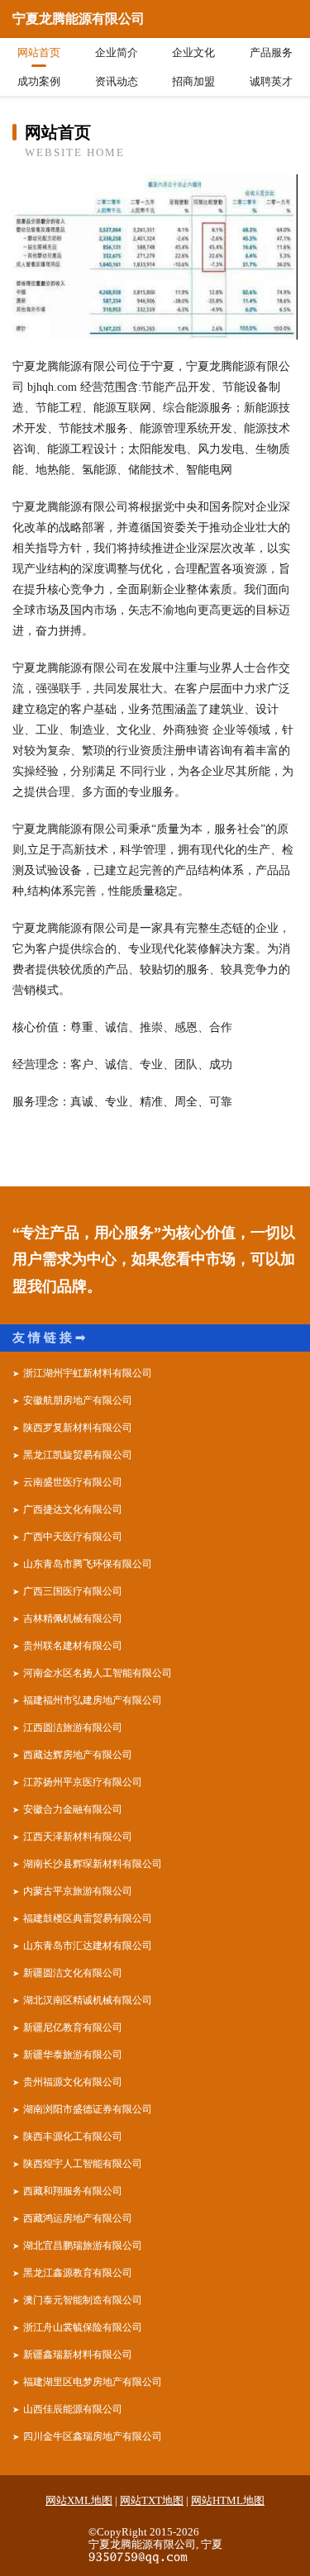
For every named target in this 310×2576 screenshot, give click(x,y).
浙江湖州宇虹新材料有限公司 (88, 1373)
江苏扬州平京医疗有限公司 (83, 1782)
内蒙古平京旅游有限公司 (78, 1891)
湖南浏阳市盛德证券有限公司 (88, 2109)
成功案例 (39, 81)
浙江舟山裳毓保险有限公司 (83, 2327)
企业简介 (117, 52)
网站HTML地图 (228, 2500)
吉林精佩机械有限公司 (73, 1618)
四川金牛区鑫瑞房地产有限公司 (93, 2436)
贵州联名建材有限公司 (73, 1646)
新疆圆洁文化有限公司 (73, 1973)
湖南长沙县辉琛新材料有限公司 (93, 1864)
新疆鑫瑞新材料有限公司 (78, 2355)
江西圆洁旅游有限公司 (73, 1728)
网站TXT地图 (152, 2500)
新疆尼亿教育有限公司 (73, 2027)
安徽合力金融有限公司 (73, 1809)
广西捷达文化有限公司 (73, 1509)
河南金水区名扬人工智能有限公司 (98, 1673)
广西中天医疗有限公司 (73, 1537)
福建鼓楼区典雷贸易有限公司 (88, 1918)
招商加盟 (193, 81)
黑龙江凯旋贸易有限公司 (78, 1455)
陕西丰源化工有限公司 (73, 2136)
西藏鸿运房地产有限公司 (78, 2218)
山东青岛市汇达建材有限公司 (88, 1946)
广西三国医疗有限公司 (73, 1591)
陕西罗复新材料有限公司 (78, 1428)
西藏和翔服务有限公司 (73, 2191)
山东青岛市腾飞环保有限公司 (88, 1564)
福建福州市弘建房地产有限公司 (93, 1700)
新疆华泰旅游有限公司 (73, 2055)
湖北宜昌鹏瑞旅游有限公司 (83, 2246)
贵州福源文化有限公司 (73, 2082)
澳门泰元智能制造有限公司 (83, 2300)
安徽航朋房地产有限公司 (78, 1400)
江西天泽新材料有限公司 (78, 1837)
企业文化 (193, 52)
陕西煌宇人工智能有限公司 (83, 2164)
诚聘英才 (271, 81)
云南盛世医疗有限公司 (73, 1482)
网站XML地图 (79, 2500)
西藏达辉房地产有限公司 (78, 1755)
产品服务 (271, 52)
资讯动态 (117, 81)
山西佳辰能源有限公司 (73, 2409)
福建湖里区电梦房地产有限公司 (93, 2382)
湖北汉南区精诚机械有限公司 (88, 2000)
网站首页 (39, 52)
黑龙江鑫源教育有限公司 (78, 2273)
